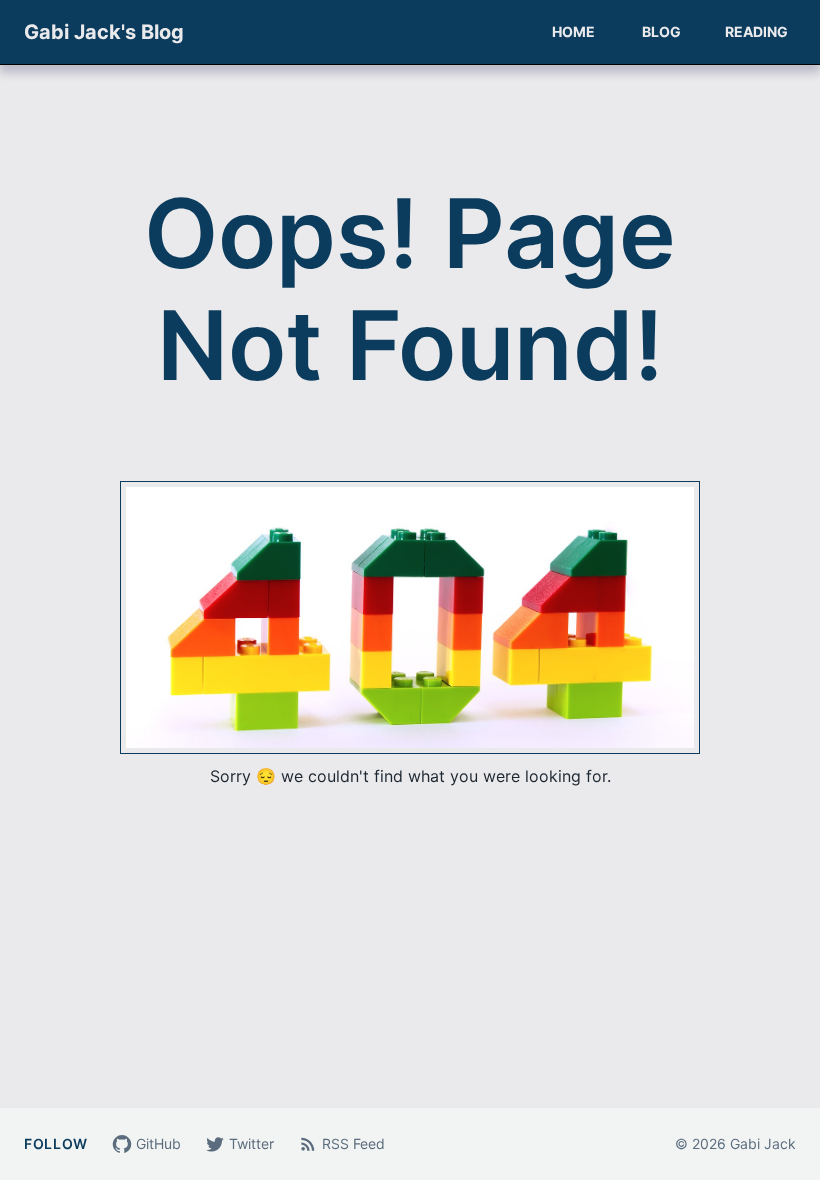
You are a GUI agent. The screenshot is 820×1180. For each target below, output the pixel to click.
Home (573, 31)
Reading (756, 31)
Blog (661, 31)
